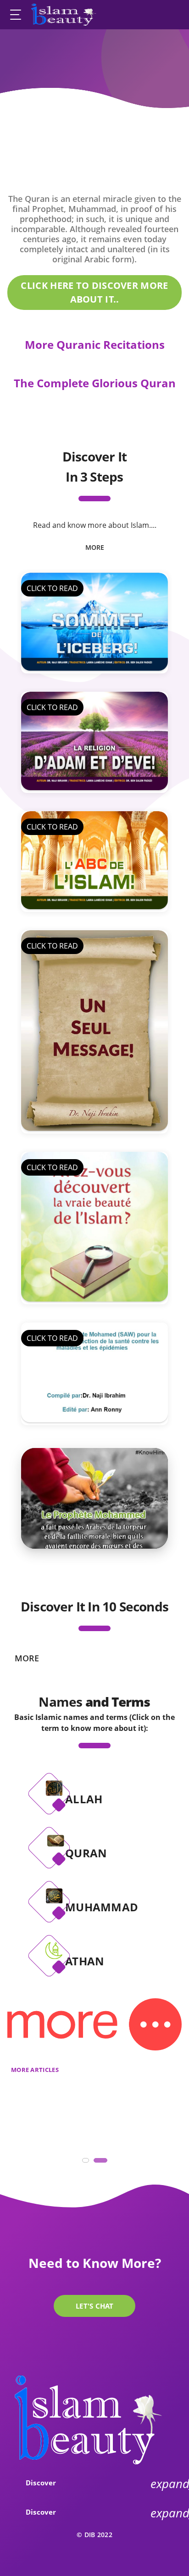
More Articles (35, 2070)
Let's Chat (94, 2306)
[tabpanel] (94, 1498)
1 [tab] (87, 2163)
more (95, 547)
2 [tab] (99, 2163)
